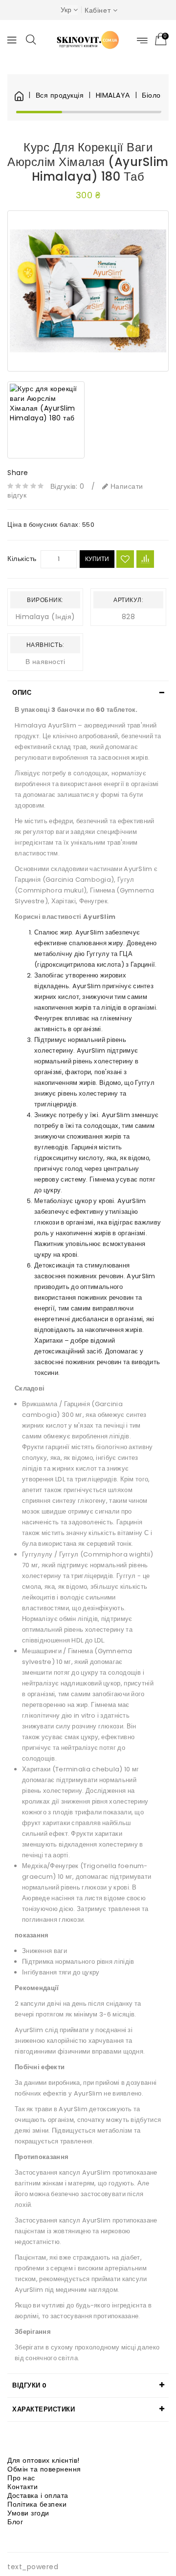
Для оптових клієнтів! (44, 2460)
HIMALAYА (113, 95)
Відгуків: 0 (67, 486)
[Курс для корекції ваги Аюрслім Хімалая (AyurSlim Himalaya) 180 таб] (88, 291)
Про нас (21, 2478)
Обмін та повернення (44, 2469)
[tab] (88, 693)
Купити (97, 559)
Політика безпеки (37, 2504)
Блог (15, 2522)
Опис (22, 693)
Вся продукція (60, 95)
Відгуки (30, 2385)
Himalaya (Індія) (45, 617)
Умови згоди (28, 2513)
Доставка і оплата (38, 2495)
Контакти (22, 2487)
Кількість (22, 559)
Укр (66, 10)
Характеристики (44, 2409)
